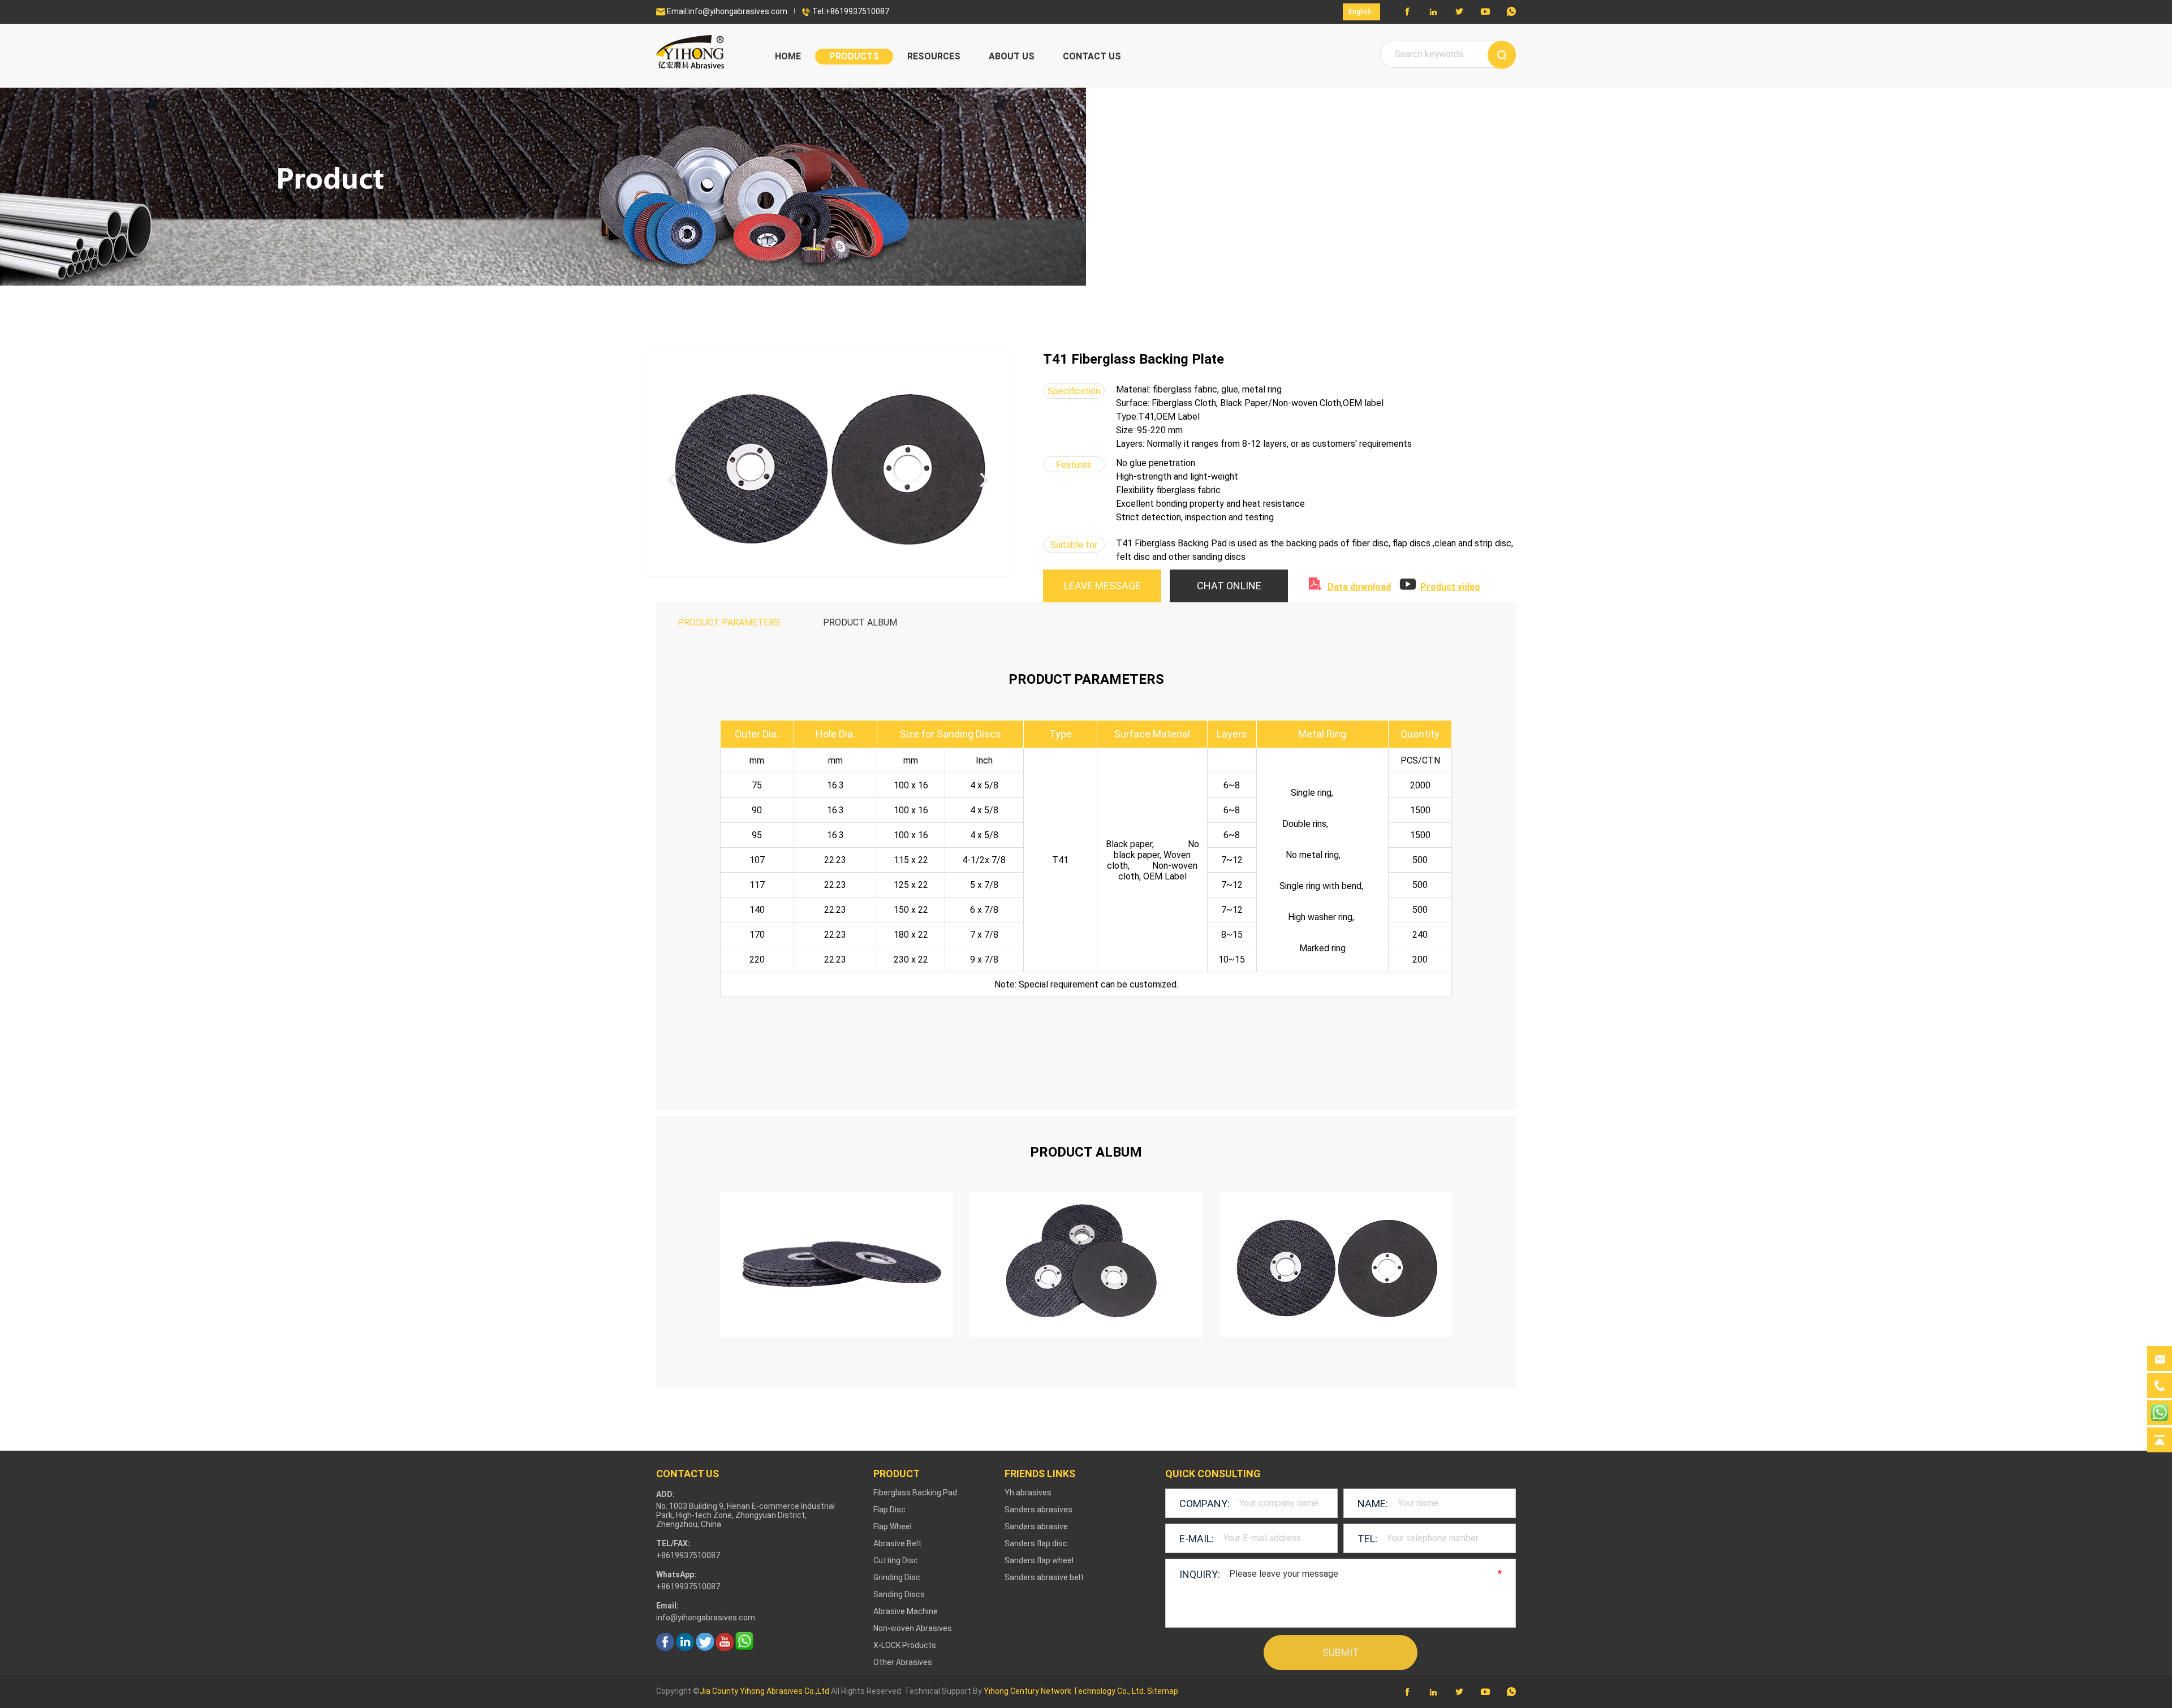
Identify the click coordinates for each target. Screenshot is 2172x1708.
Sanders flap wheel (1039, 1560)
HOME (788, 56)
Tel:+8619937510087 (845, 11)
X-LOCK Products (905, 1645)
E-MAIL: (1197, 1539)
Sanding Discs (899, 1594)
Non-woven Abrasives (913, 1628)
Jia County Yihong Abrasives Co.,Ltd (764, 1691)
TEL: (1367, 1539)
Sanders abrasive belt (1044, 1577)
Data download (1359, 587)
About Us (1012, 56)
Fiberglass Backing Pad (915, 1493)
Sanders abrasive (1036, 1526)
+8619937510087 (688, 1586)
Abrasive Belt (897, 1543)
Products (854, 56)
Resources (934, 56)
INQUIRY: (1200, 1574)
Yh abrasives (1028, 1493)
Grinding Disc (897, 1577)
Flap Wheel (893, 1526)
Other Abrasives (903, 1662)
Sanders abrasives (1038, 1509)
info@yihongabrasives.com (706, 1618)
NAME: (1373, 1504)
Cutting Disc (896, 1560)
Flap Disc (889, 1509)
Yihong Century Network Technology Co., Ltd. (1065, 1691)
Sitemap (1163, 1691)
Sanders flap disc (1036, 1543)
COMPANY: (1204, 1504)
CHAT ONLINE (1229, 586)
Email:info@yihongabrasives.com (722, 11)
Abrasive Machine (906, 1611)
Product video (1450, 587)
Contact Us (1092, 56)
